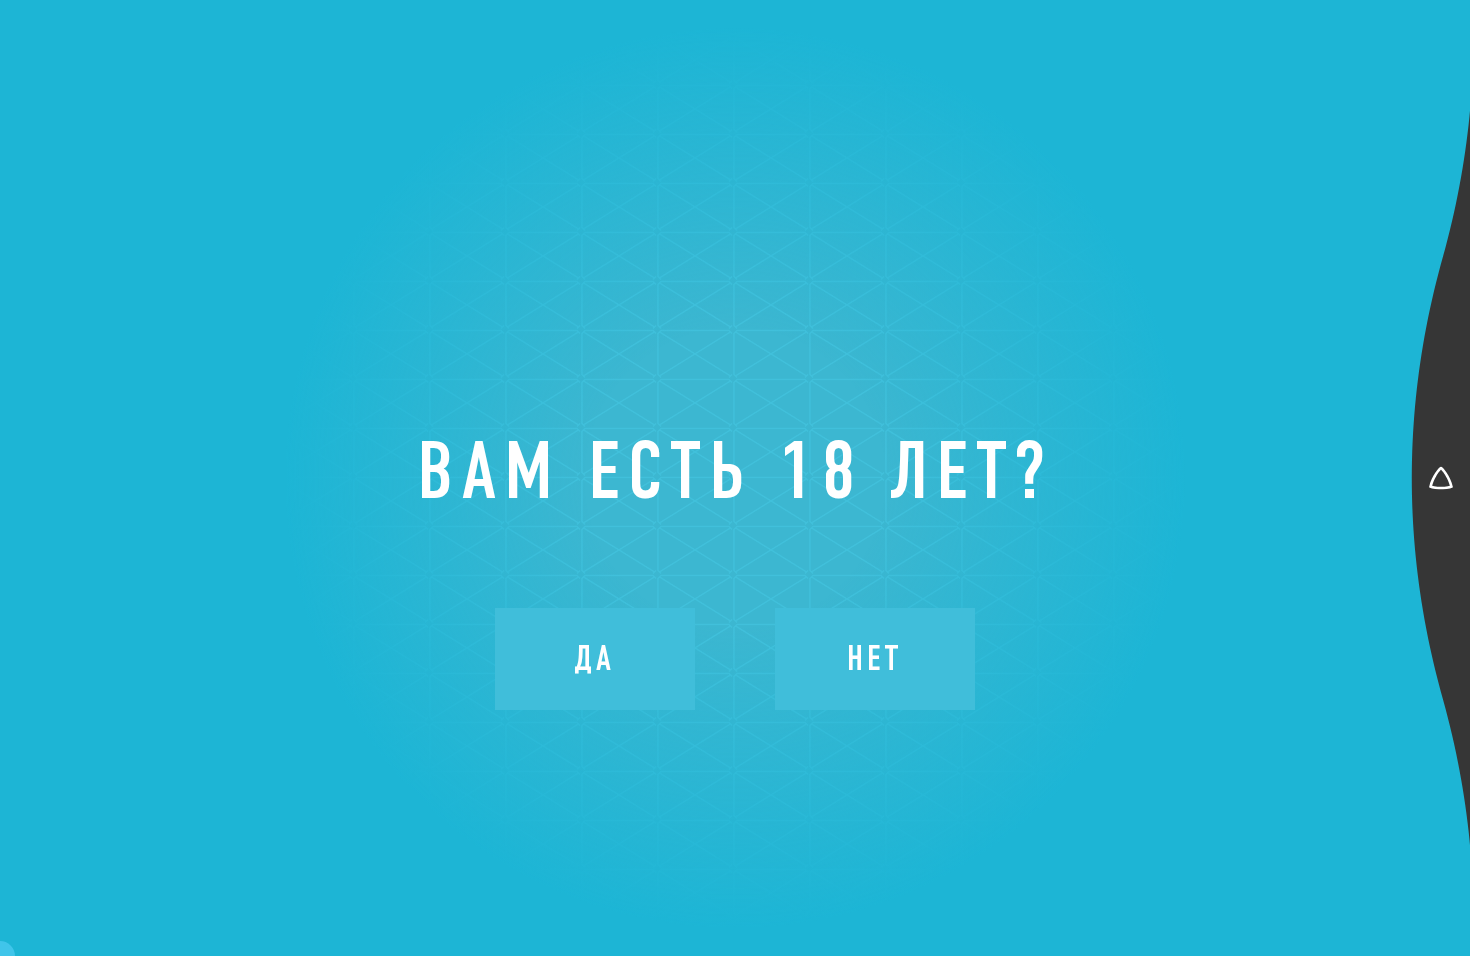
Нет (875, 658)
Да (594, 658)
